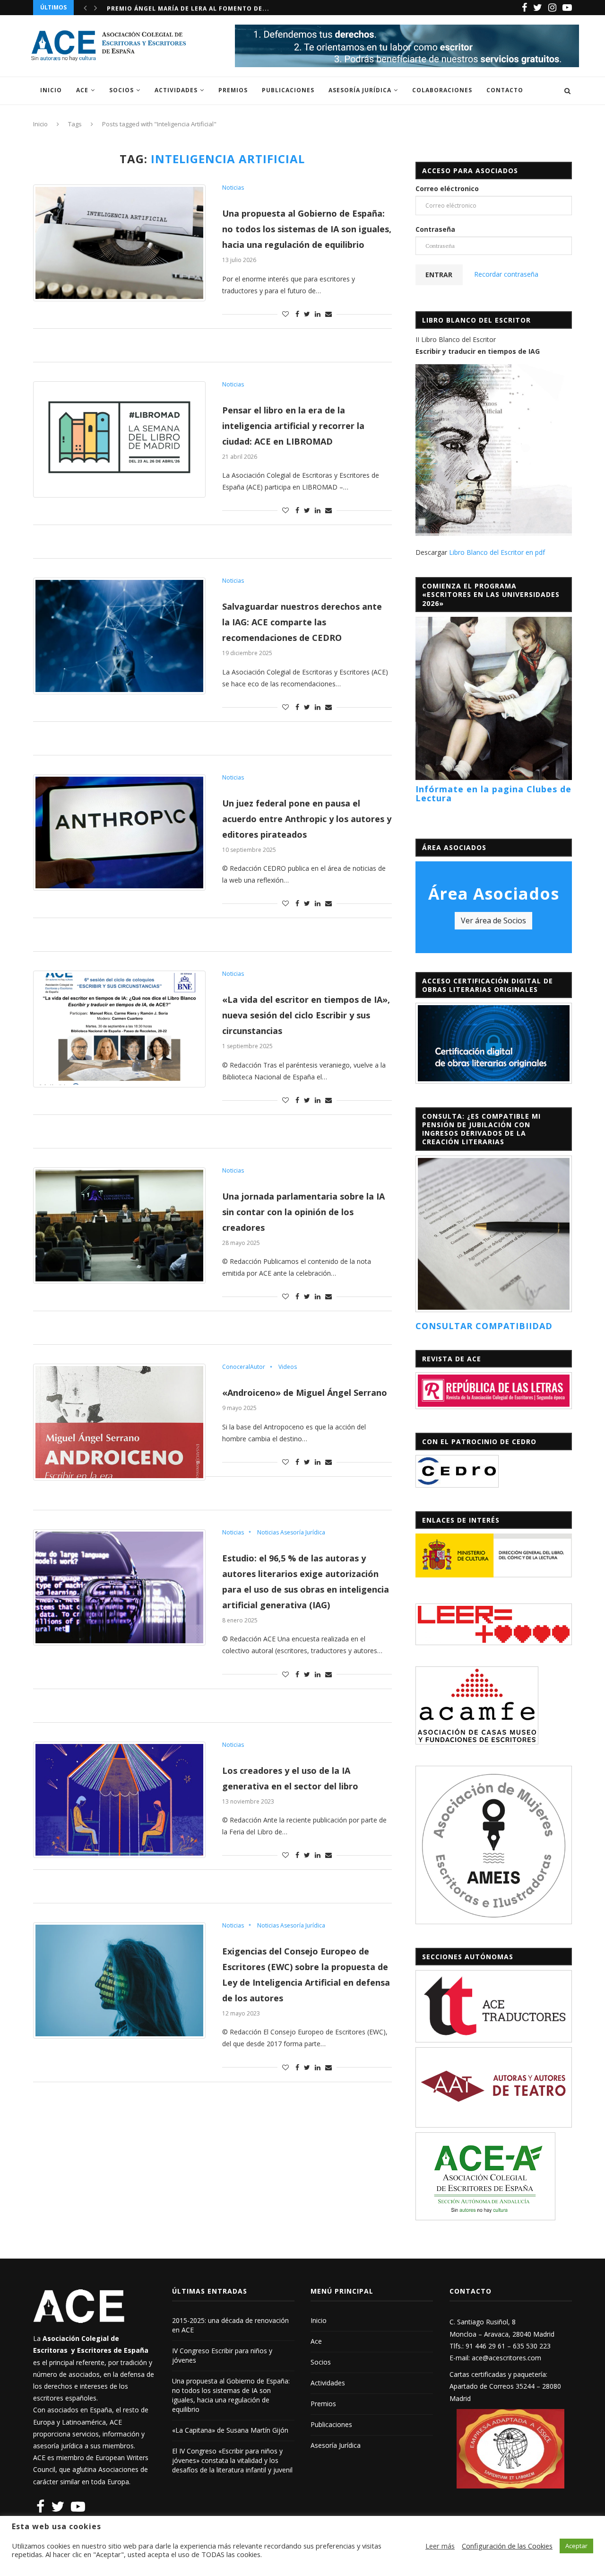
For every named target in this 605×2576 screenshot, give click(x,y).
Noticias (233, 188)
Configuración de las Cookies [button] (507, 2546)
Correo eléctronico (447, 188)
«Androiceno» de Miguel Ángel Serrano (305, 1393)
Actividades (176, 90)
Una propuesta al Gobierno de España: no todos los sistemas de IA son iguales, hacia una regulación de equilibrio (307, 229)
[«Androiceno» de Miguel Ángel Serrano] (119, 1422)
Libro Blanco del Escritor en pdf (497, 552)
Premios (233, 90)
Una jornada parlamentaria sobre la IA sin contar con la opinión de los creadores (303, 1212)
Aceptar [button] (576, 2546)
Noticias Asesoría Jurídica (291, 1533)
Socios (121, 90)
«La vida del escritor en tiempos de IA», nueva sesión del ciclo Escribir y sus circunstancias (306, 1015)
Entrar (439, 275)
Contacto (505, 90)
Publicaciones (288, 90)
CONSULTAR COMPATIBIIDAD (484, 1326)
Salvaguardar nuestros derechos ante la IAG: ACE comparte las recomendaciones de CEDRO (302, 622)
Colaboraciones (442, 90)
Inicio (51, 90)
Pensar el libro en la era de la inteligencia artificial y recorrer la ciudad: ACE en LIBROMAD (293, 426)
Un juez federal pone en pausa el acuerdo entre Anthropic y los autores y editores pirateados (307, 819)
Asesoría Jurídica (360, 90)
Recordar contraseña (506, 274)
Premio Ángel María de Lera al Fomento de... (188, 7)
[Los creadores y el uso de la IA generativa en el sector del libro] (119, 1800)
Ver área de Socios (493, 920)
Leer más (440, 2546)
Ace (82, 90)
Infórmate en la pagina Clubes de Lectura (493, 794)
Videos (288, 1367)
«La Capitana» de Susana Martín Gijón (230, 2430)
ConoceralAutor (244, 1367)
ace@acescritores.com (506, 2358)
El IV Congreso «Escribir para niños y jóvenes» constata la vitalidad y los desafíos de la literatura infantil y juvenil (232, 2460)
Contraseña (435, 229)
